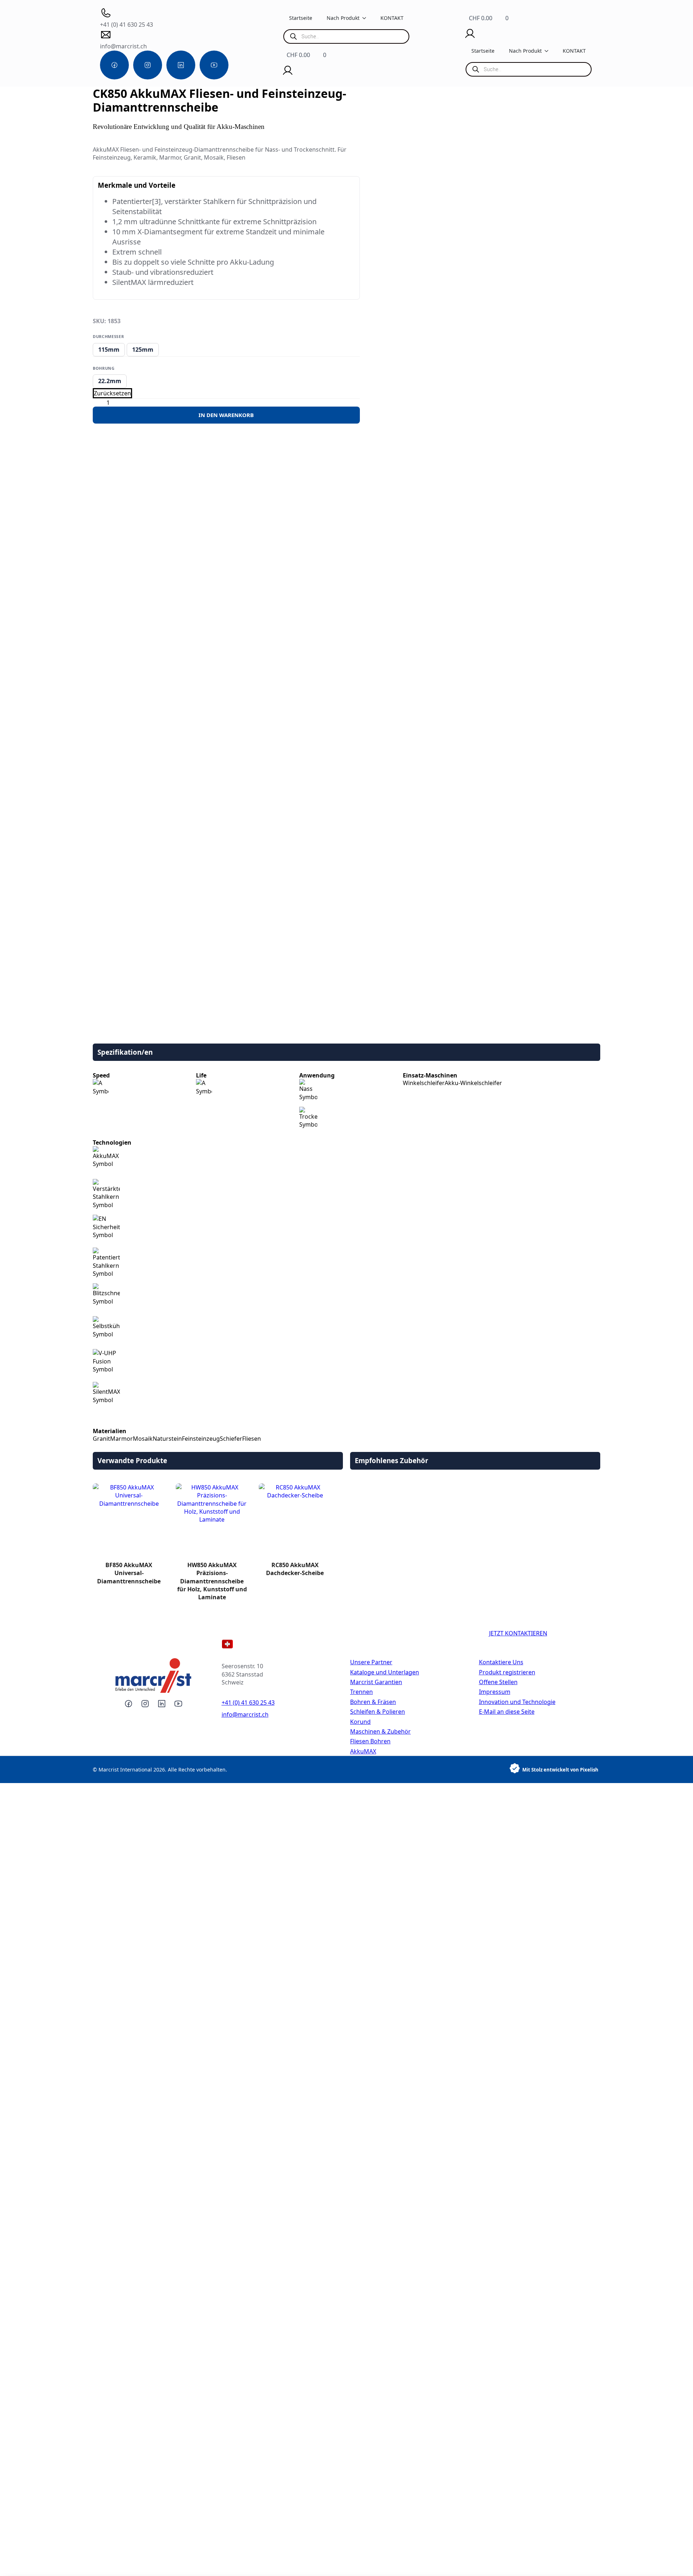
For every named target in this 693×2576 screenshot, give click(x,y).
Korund (360, 1722)
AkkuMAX (363, 1751)
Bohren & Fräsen (373, 1702)
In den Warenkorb (226, 415)
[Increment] (118, 403)
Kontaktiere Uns (501, 1662)
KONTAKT (392, 18)
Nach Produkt (343, 18)
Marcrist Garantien (376, 1682)
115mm (109, 350)
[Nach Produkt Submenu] (366, 18)
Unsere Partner (371, 1662)
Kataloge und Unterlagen (385, 1672)
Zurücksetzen (112, 393)
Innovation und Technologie (517, 1702)
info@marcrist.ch (245, 1714)
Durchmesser (108, 336)
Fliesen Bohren (370, 1741)
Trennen (361, 1692)
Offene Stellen (498, 1682)
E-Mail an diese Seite (507, 1712)
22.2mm (110, 381)
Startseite (301, 18)
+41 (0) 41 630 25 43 (248, 1703)
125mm (143, 350)
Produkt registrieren (507, 1672)
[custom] (114, 65)
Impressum (495, 1692)
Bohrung (104, 368)
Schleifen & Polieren (378, 1712)
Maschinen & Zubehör (380, 1731)
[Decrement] (99, 403)
